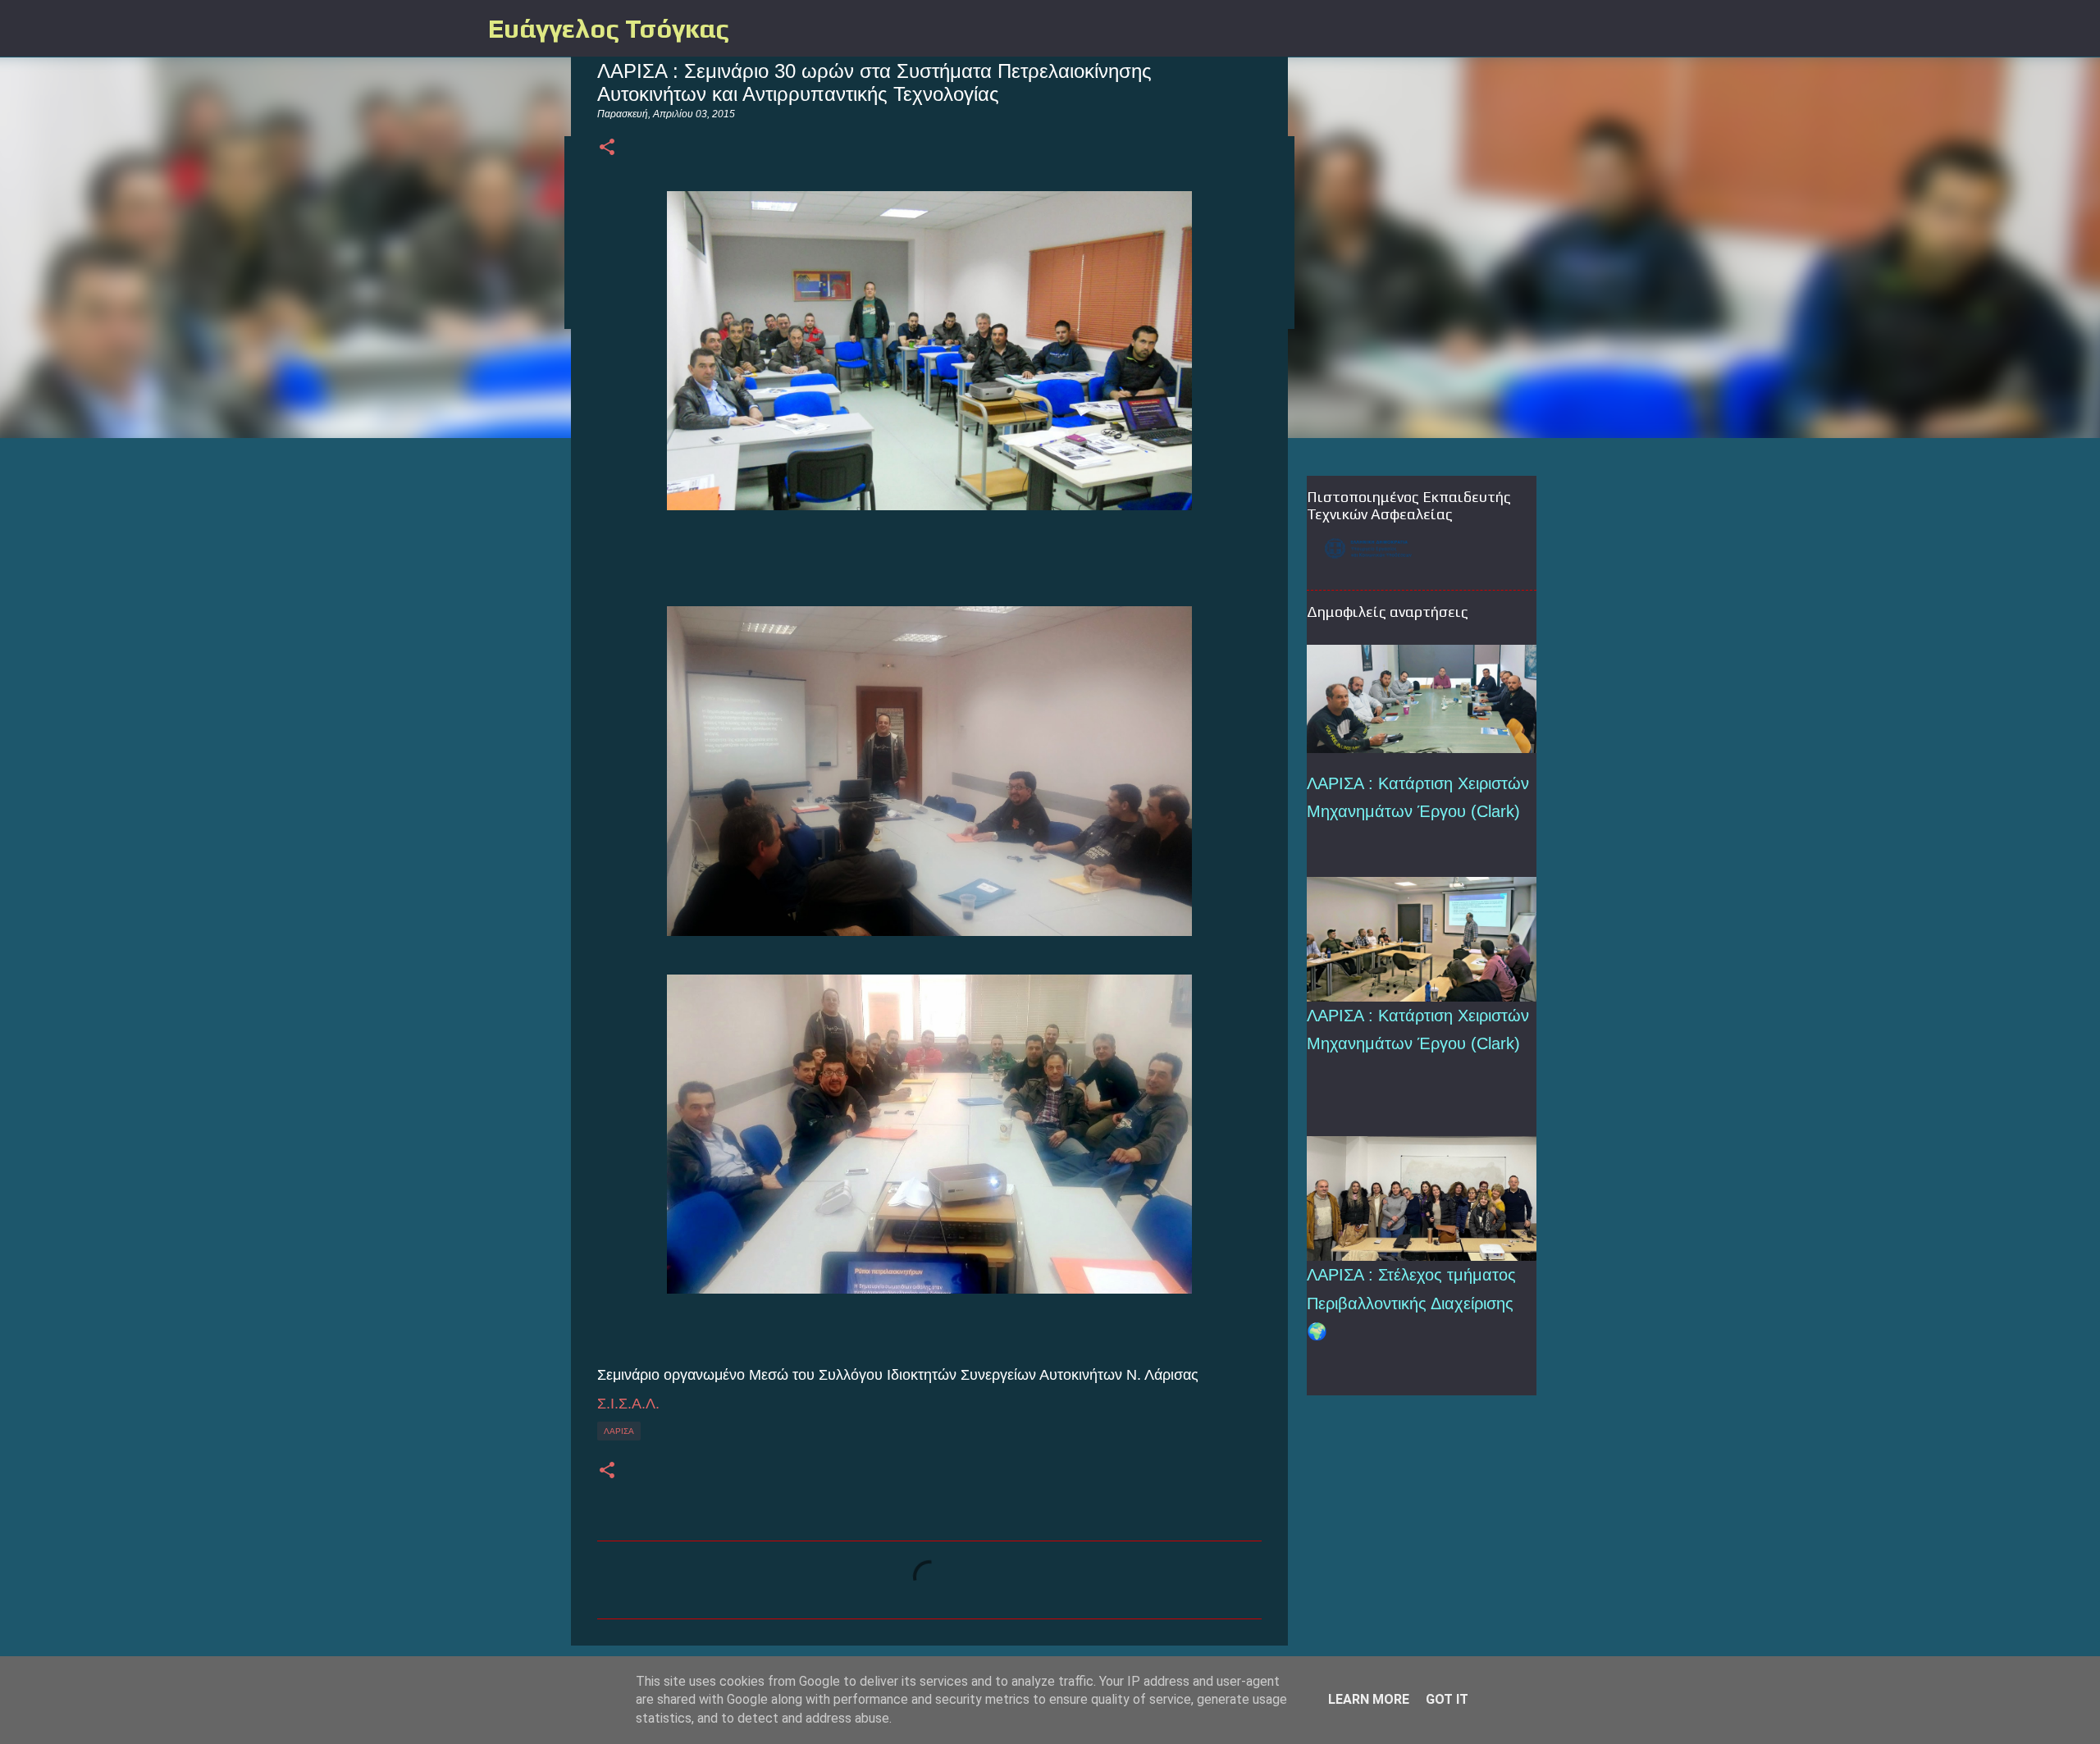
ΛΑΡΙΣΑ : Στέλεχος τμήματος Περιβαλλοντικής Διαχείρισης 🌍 (1411, 1303)
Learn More (1369, 1699)
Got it (1447, 1699)
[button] (607, 148)
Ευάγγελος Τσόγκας (609, 28)
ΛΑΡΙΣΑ (619, 1431)
